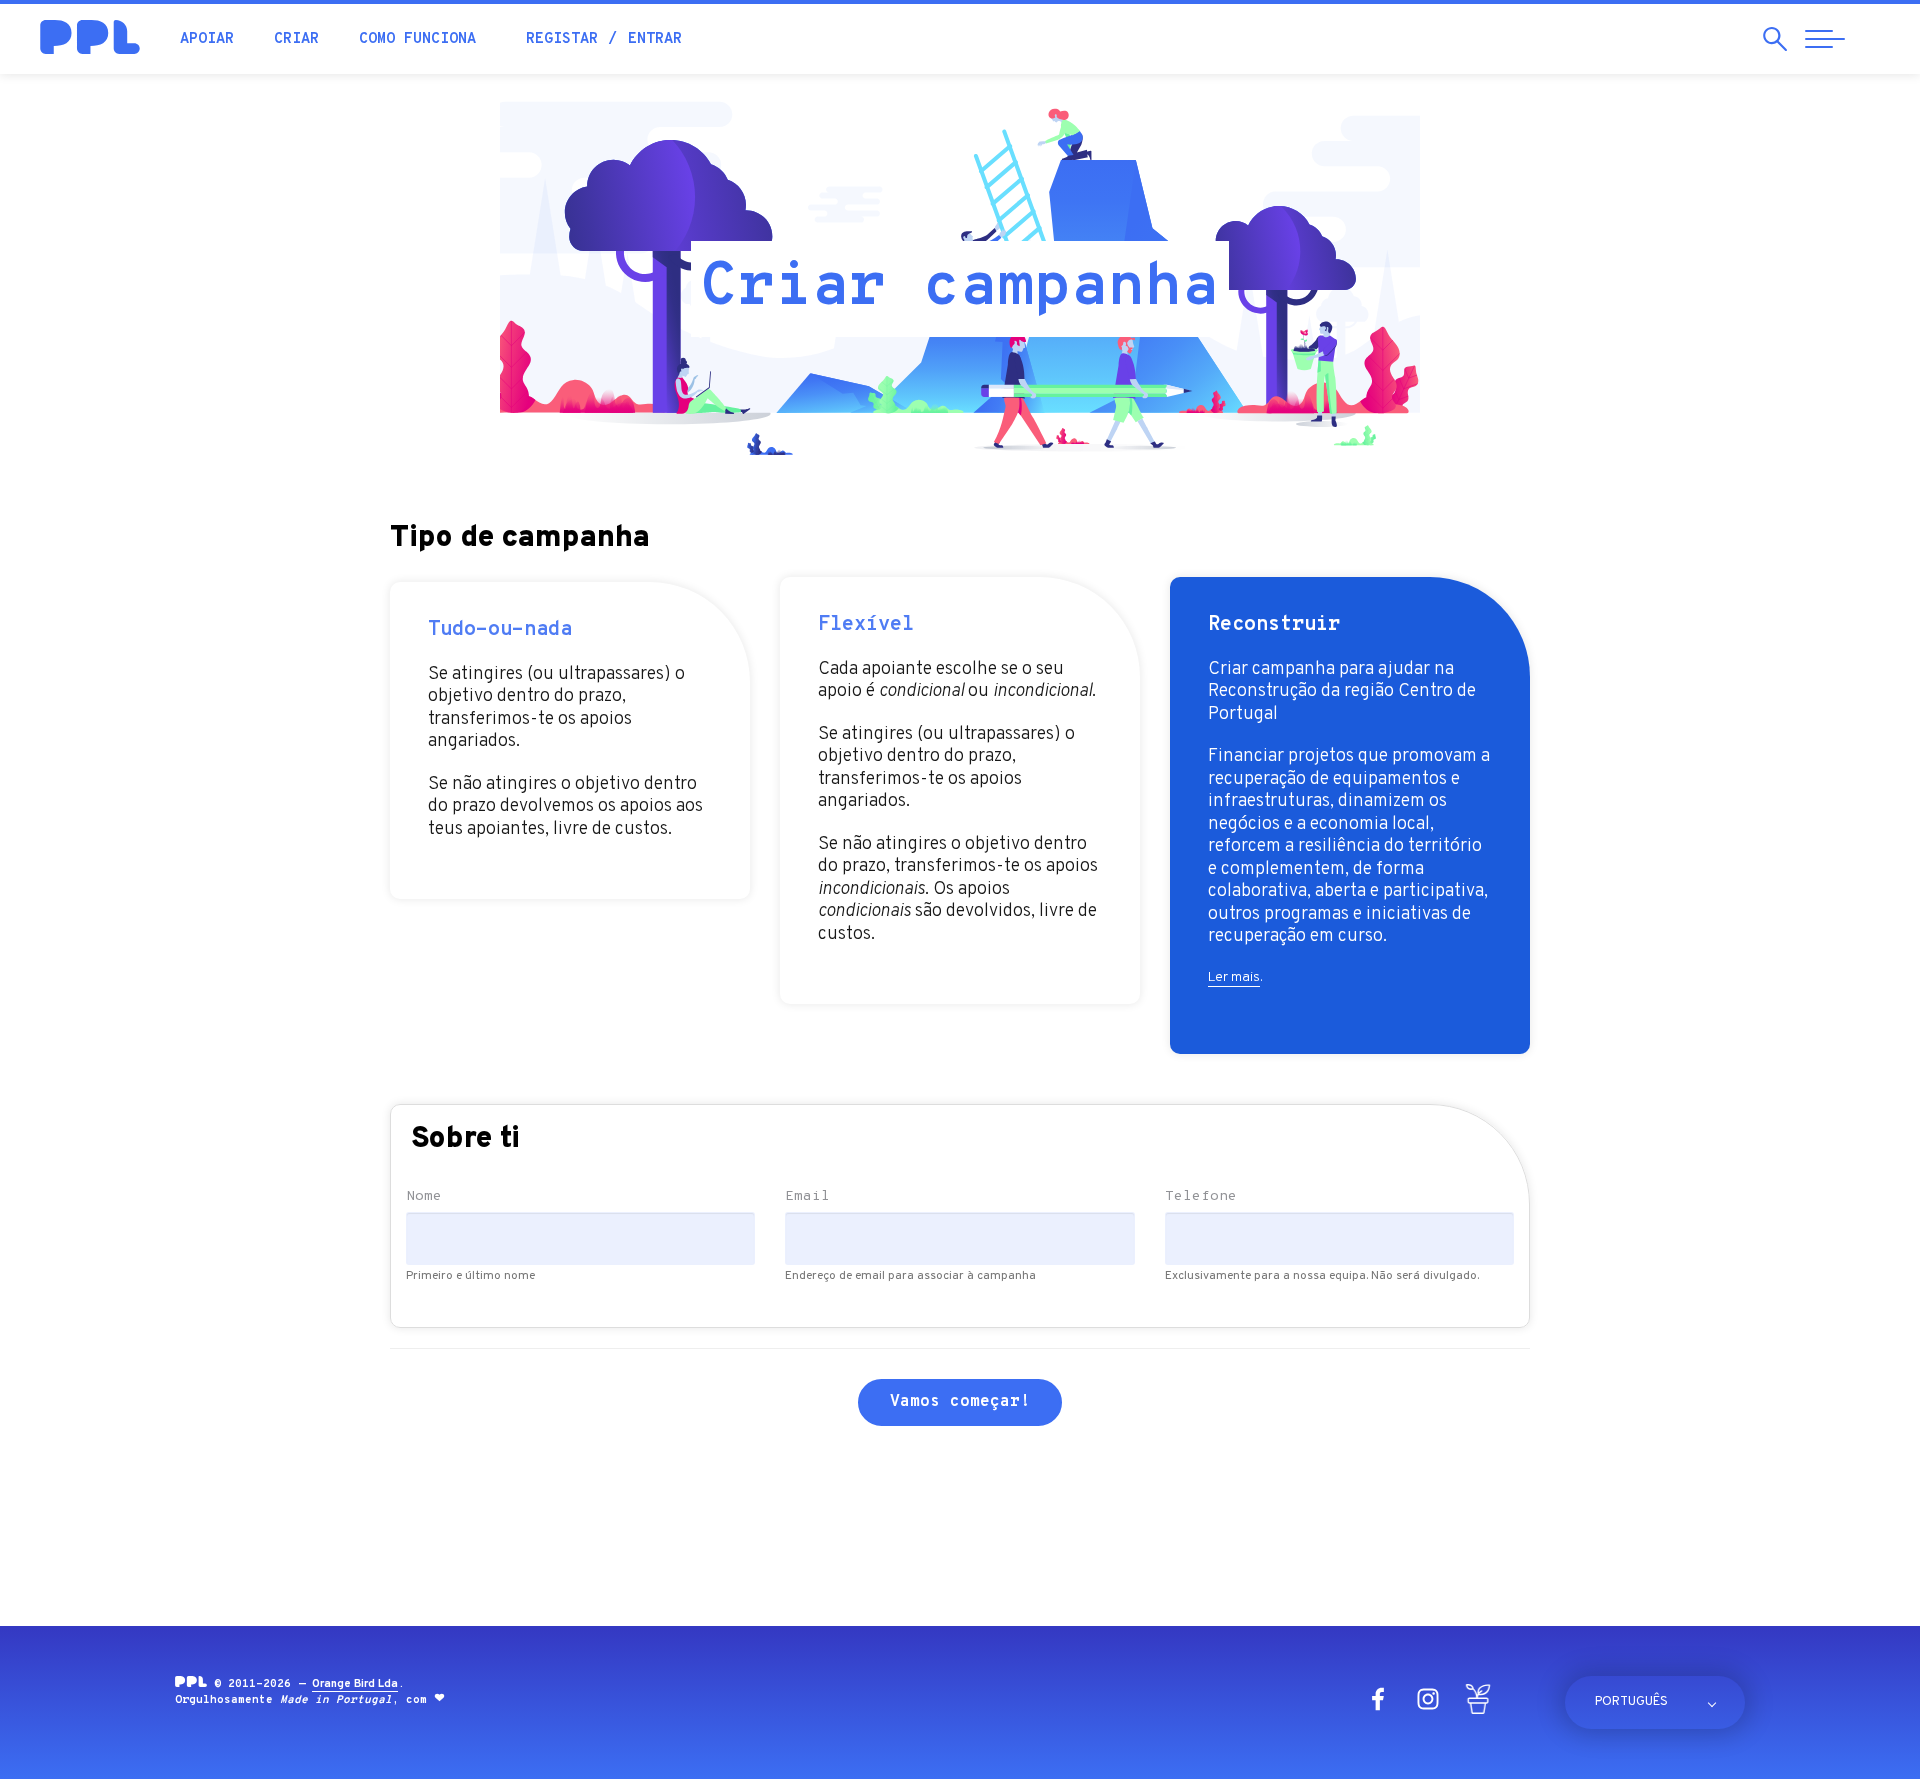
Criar (296, 39)
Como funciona (417, 39)
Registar (562, 39)
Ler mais (1234, 977)
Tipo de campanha (520, 540)
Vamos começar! (960, 1402)
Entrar (655, 39)
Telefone (1201, 1197)
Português (1631, 1702)
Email (807, 1197)
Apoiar (207, 39)
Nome (424, 1197)
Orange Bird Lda (355, 1684)
